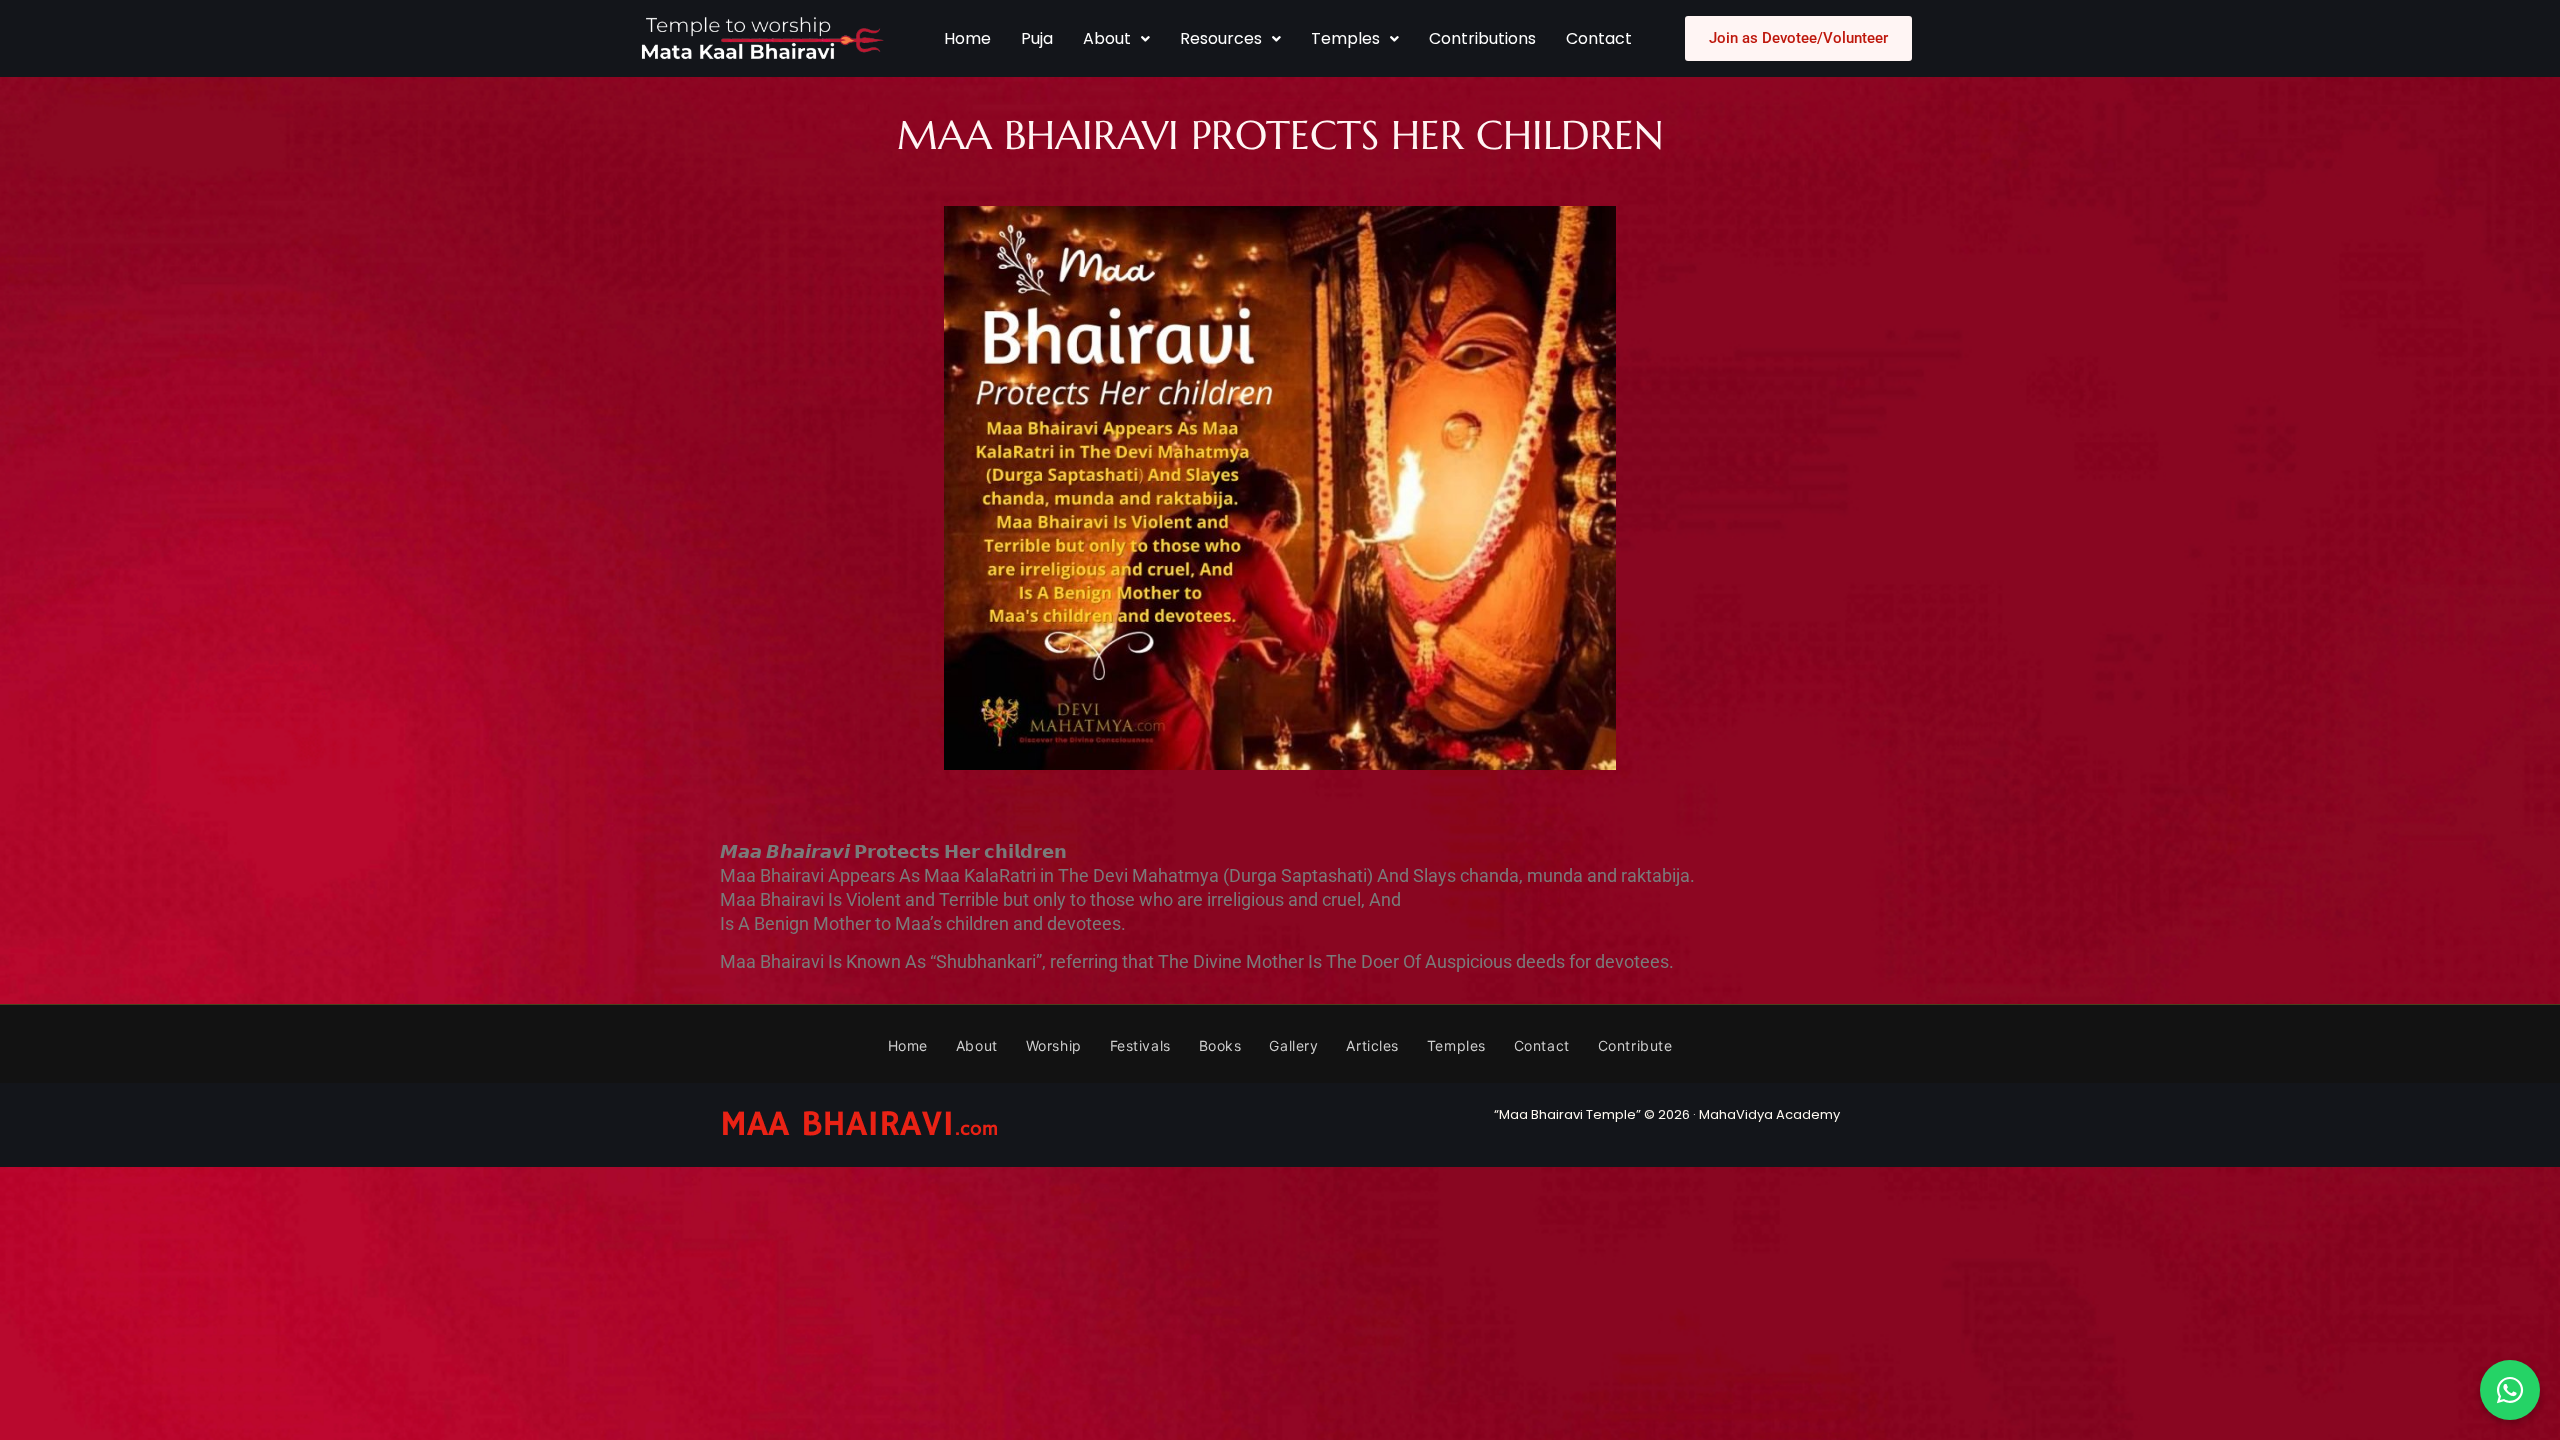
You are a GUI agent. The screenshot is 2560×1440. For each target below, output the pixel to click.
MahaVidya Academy (1769, 1114)
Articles (1372, 1045)
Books (1220, 1045)
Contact (1599, 38)
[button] (1116, 39)
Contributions (1482, 38)
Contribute (1635, 1045)
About (1107, 38)
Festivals (1140, 1045)
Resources (1221, 38)
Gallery (1293, 1045)
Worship (1054, 1045)
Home (967, 38)
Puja (1037, 38)
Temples (1345, 38)
